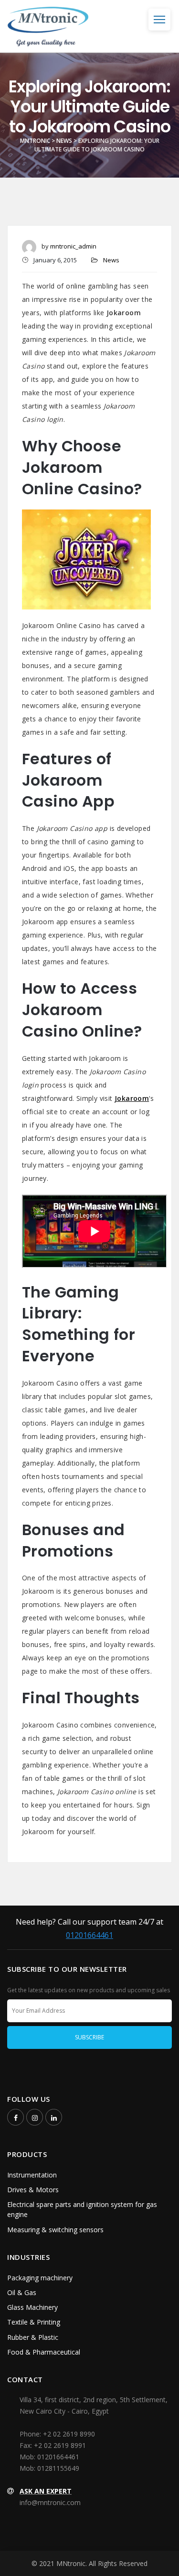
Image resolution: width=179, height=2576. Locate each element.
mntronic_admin (73, 246)
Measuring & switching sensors (55, 2230)
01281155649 (58, 2468)
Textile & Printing (34, 2322)
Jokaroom (132, 1098)
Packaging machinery (40, 2278)
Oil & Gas (22, 2292)
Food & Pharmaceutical (44, 2352)
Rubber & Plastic (33, 2337)
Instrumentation (32, 2175)
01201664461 (89, 1935)
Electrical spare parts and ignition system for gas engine (82, 2209)
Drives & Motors (33, 2190)
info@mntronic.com (50, 2502)
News (111, 260)
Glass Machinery (32, 2307)
